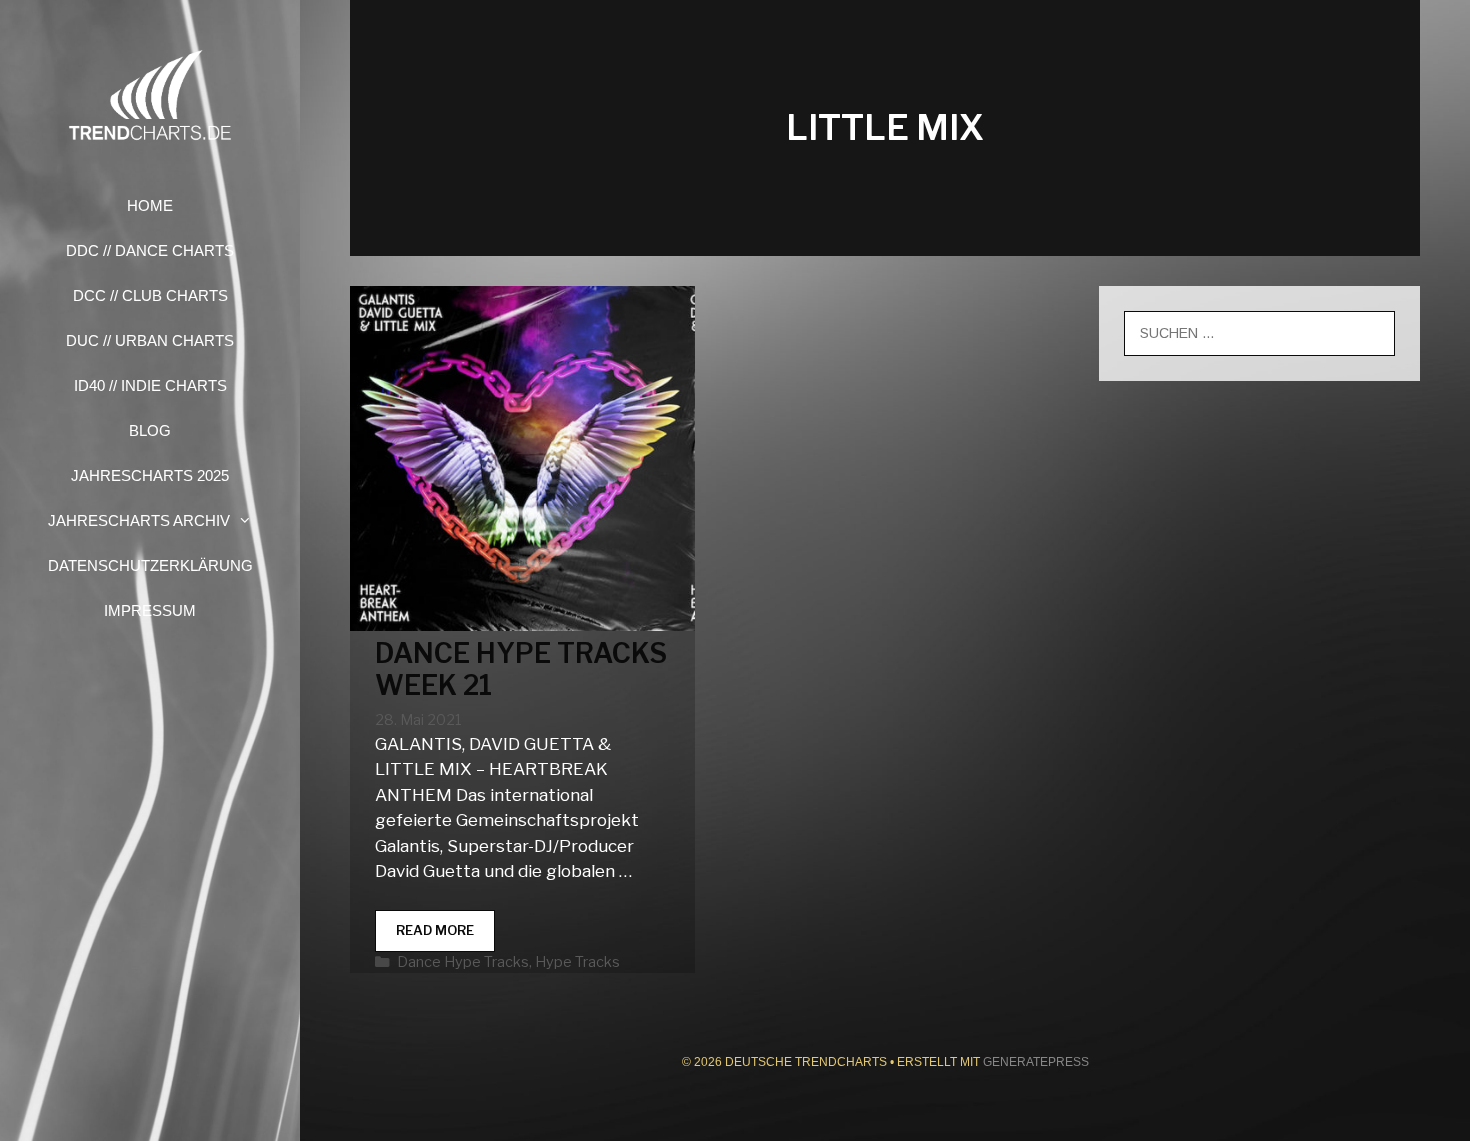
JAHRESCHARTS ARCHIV (139, 520)
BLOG (150, 430)
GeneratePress (1036, 1062)
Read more (445, 936)
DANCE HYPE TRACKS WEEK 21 (521, 669)
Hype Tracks (577, 962)
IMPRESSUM (150, 610)
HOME (150, 205)
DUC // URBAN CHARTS (150, 340)
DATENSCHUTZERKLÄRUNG (150, 565)
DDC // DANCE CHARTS (150, 250)
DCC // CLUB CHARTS (150, 295)
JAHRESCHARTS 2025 (150, 475)
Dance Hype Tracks (463, 962)
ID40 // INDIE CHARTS (150, 385)
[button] (251, 520)
